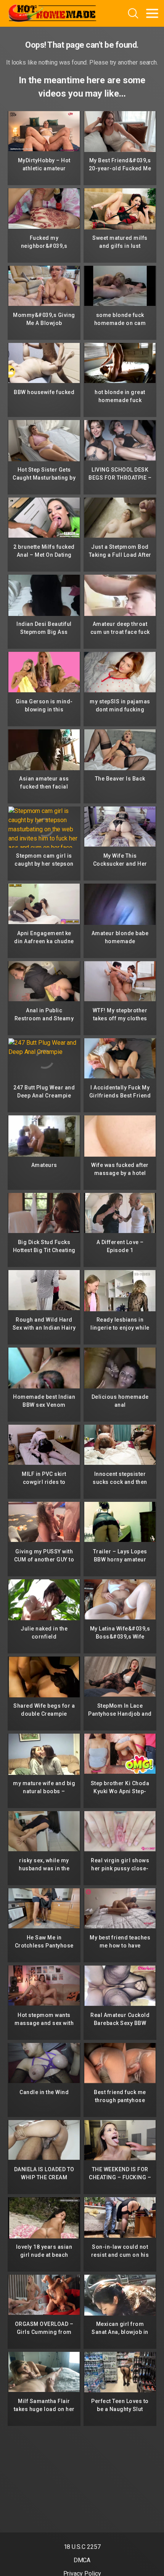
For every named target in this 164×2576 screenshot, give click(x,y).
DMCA (82, 2560)
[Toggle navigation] (152, 13)
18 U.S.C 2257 (82, 2547)
